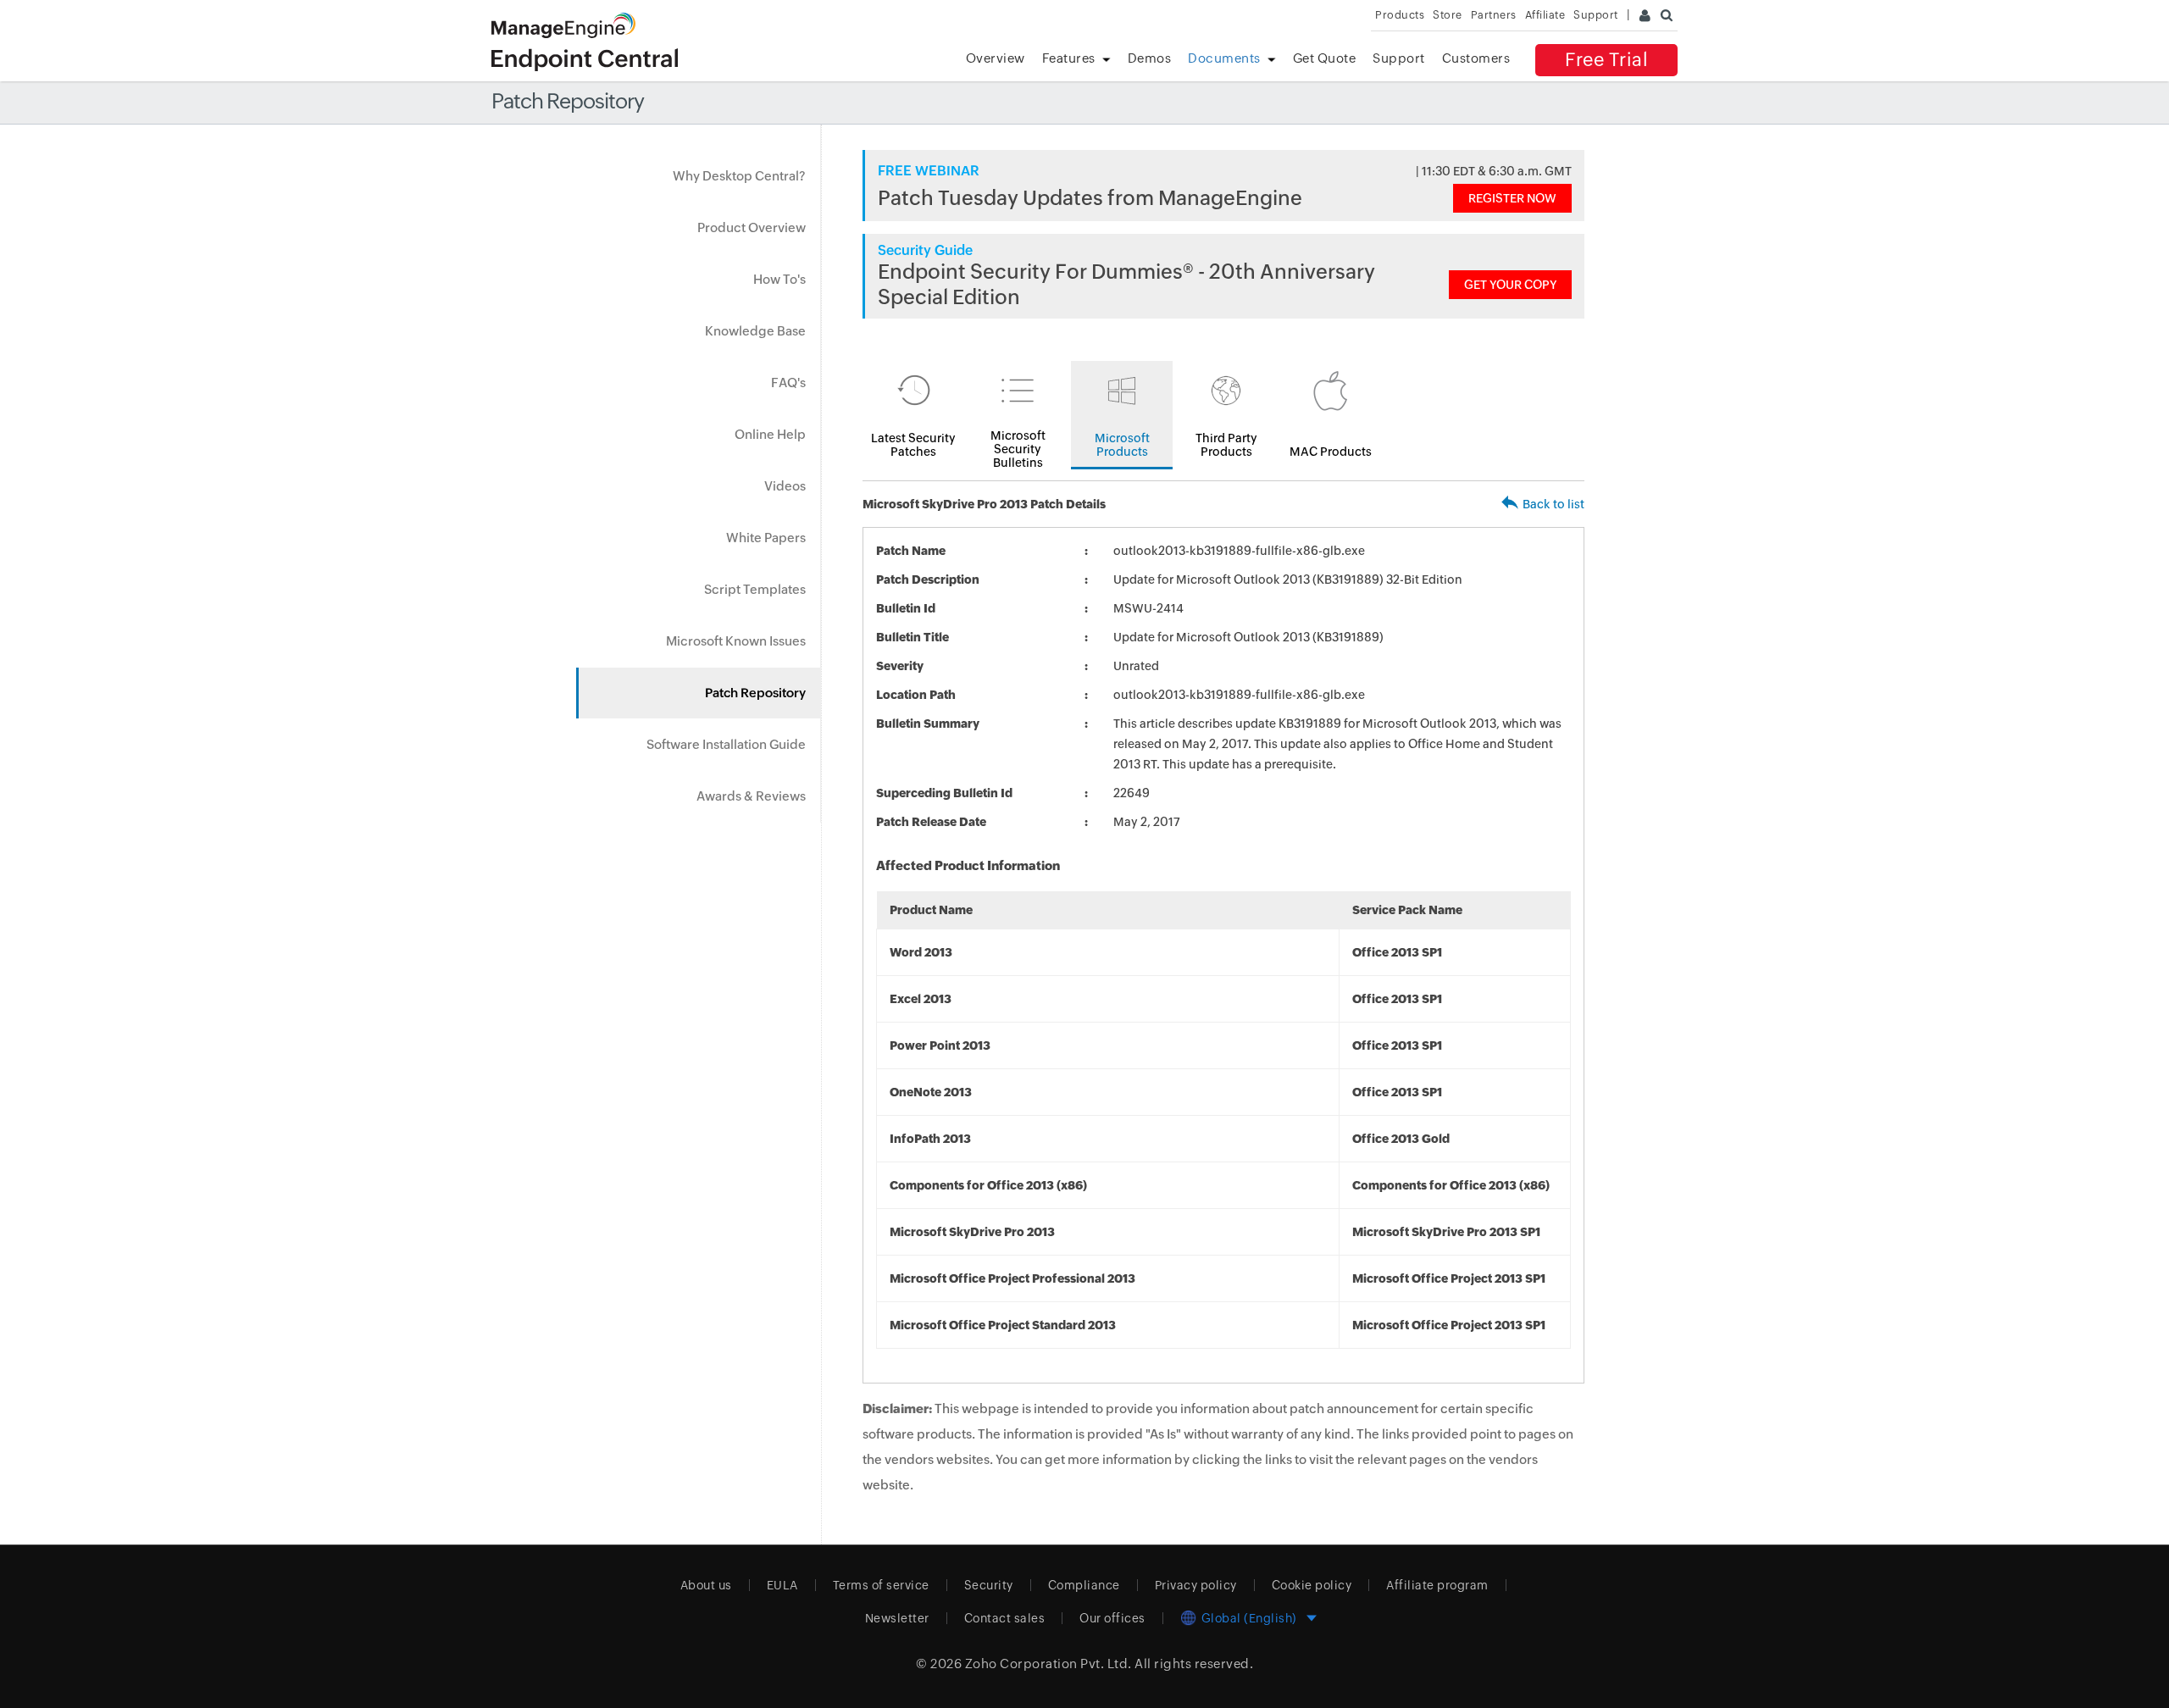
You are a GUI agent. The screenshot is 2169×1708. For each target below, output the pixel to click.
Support (1399, 58)
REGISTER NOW (1512, 198)
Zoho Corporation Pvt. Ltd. (1048, 1664)
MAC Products (1331, 452)
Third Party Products (1226, 445)
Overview (996, 58)
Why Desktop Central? (739, 176)
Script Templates (755, 589)
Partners (1494, 15)
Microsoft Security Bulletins (1018, 449)
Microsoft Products (1122, 445)
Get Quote (1325, 58)
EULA (782, 1585)
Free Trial (1606, 60)
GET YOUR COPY (1510, 285)
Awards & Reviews (751, 796)
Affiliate (1545, 15)
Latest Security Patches (913, 445)
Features (1069, 58)
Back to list (1553, 504)
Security (989, 1585)
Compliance (1084, 1585)
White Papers (766, 538)
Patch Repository (755, 693)
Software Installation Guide (726, 744)
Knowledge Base (755, 331)
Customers (1476, 58)
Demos (1150, 58)
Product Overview (752, 227)
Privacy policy (1196, 1585)
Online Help (770, 434)
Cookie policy (1312, 1585)
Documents (1224, 58)
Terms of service (881, 1585)
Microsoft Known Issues (736, 641)
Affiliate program (1437, 1585)
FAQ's (788, 383)
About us (706, 1585)
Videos (785, 486)
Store (1448, 15)
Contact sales (1005, 1618)
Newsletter (897, 1618)
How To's (779, 279)
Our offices (1112, 1618)
